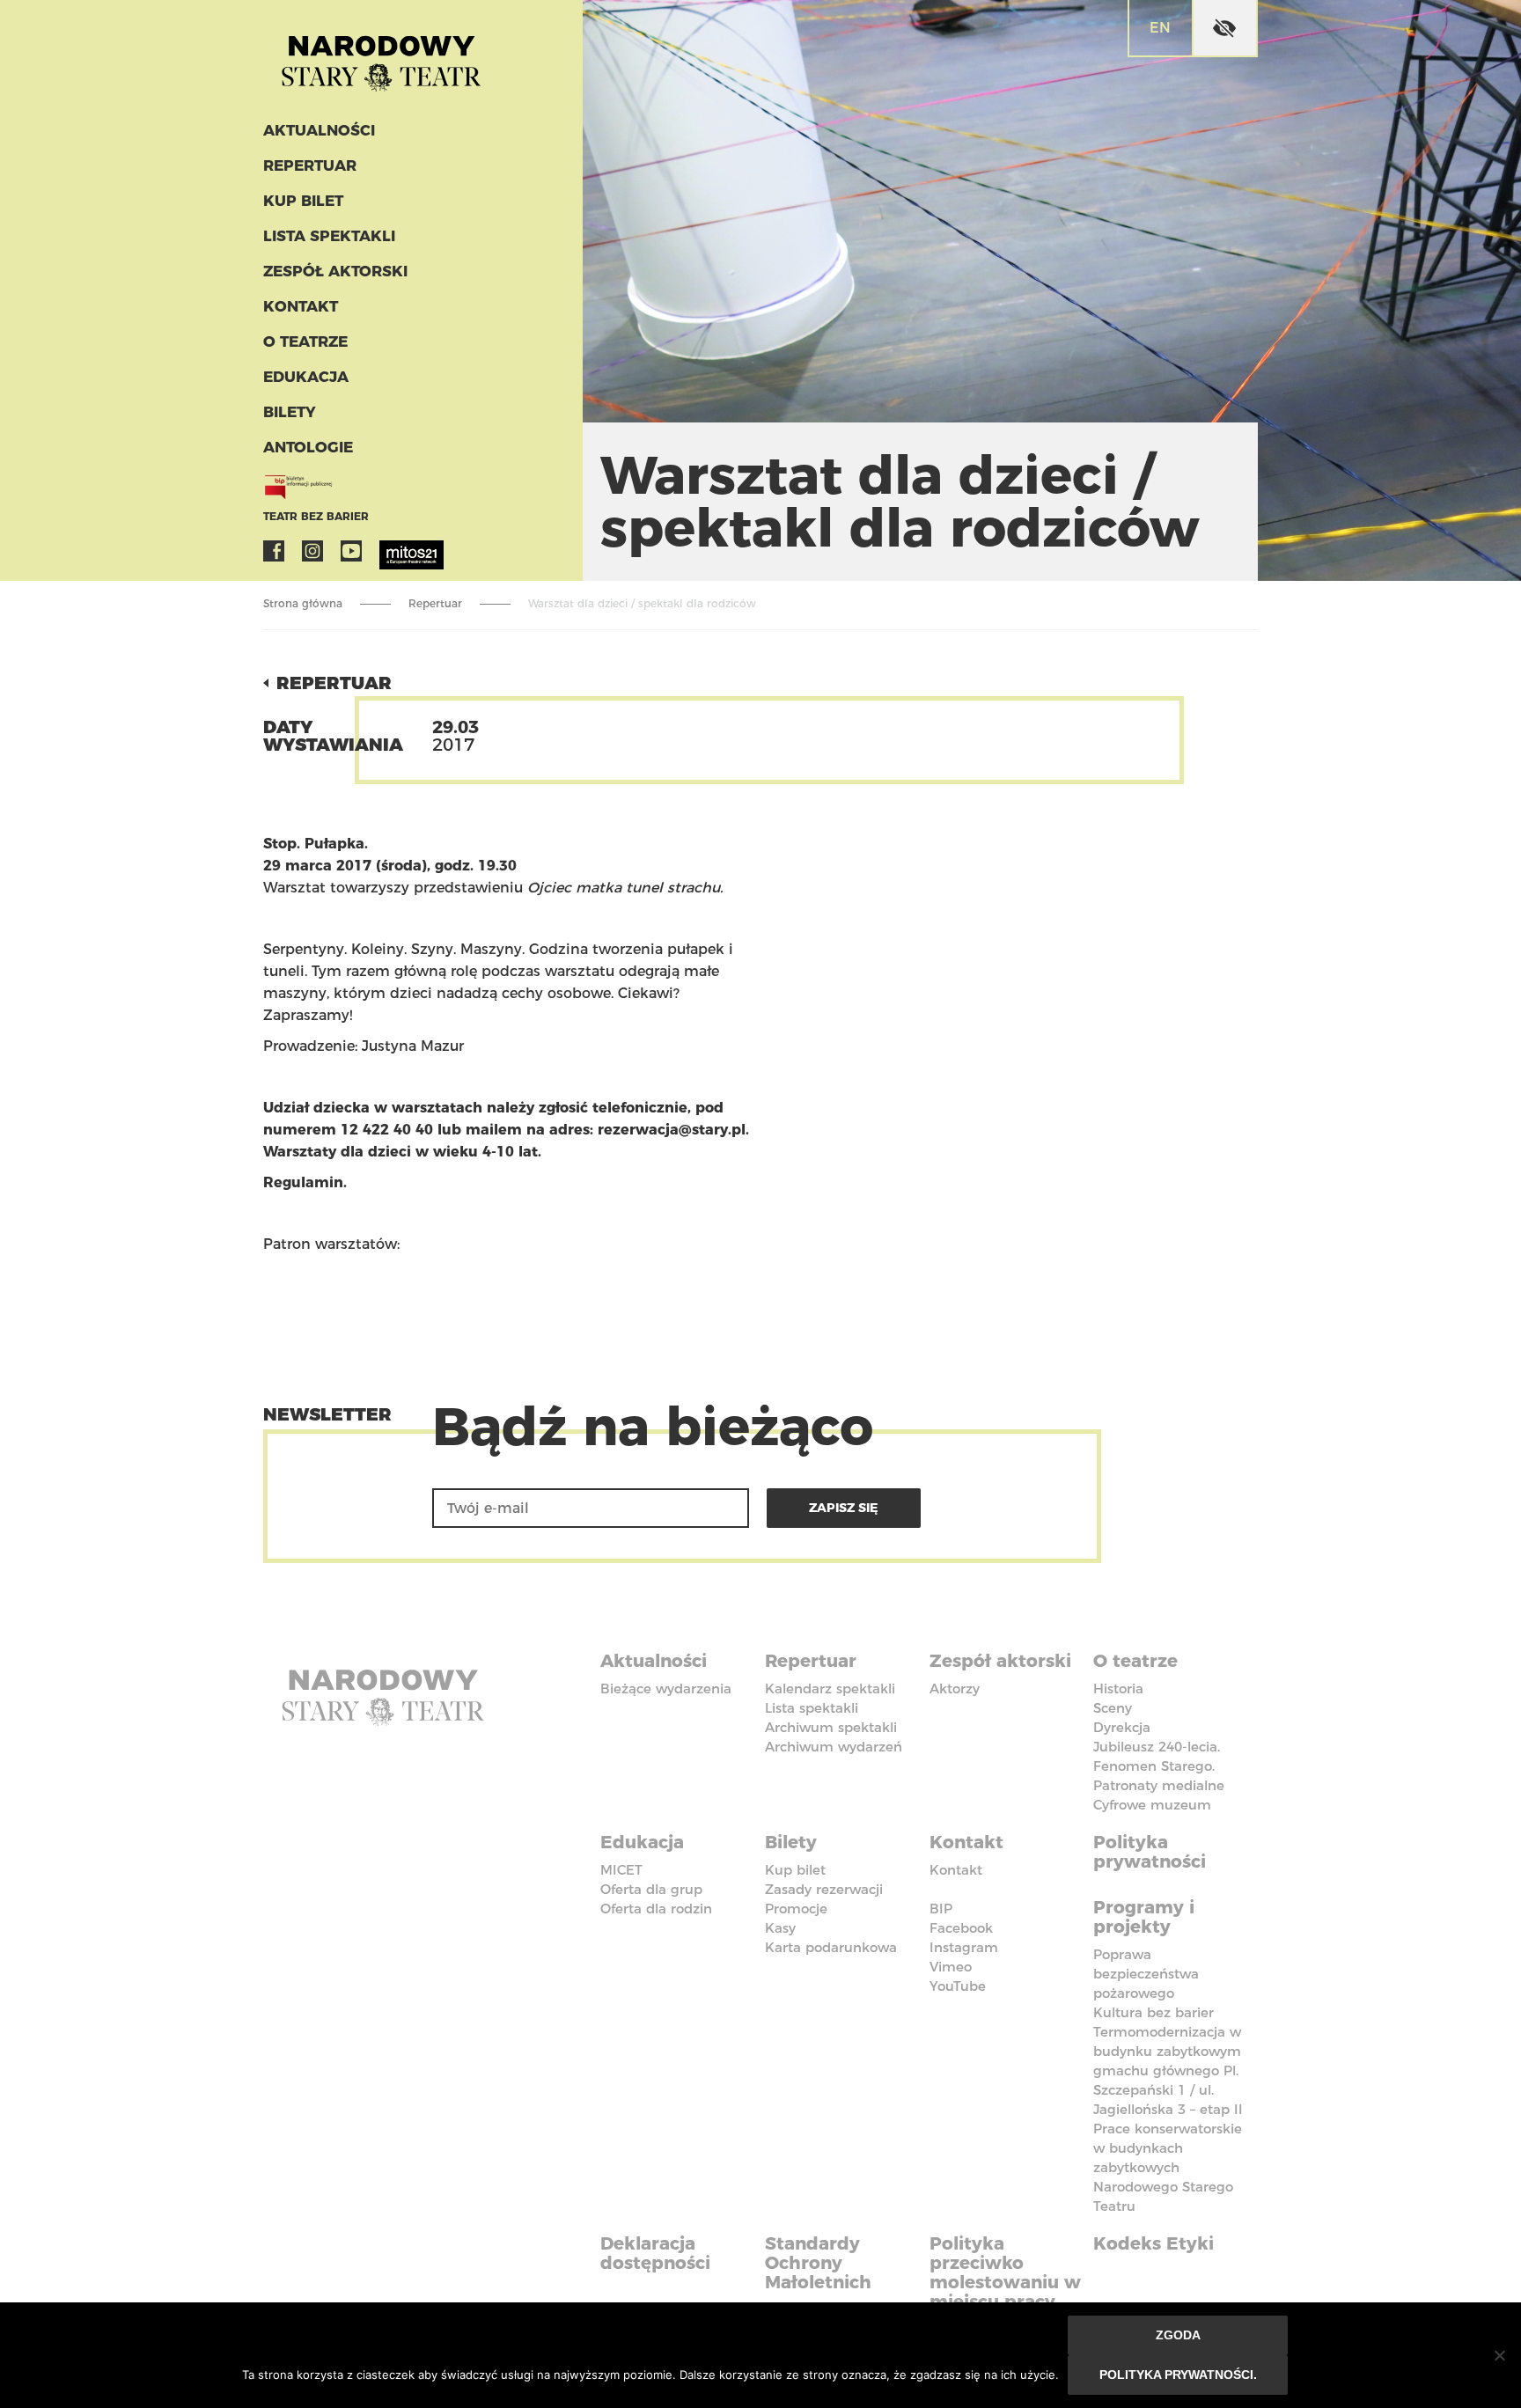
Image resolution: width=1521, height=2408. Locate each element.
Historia (1118, 1689)
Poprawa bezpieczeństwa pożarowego (1146, 1974)
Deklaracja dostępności (655, 2253)
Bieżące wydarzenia (666, 1689)
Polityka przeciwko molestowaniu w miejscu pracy (1005, 2272)
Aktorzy (955, 1689)
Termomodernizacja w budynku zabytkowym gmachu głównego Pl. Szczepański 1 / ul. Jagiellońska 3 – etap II (1168, 2070)
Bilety (290, 412)
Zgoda (1178, 2335)
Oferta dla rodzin (656, 1909)
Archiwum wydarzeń (834, 1747)
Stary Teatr (381, 56)
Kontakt (301, 306)
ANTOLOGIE (308, 447)
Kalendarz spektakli (830, 1689)
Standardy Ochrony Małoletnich (818, 2263)
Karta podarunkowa (831, 1947)
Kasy (780, 1928)
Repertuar (310, 165)
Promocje (796, 1909)
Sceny (1113, 1708)
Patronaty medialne (1159, 1785)
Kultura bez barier (1154, 2012)
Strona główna (303, 603)
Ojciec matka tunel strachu (624, 888)
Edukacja (306, 377)
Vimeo (951, 1967)
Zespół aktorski (335, 271)
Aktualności (319, 130)
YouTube (351, 551)
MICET (621, 1870)
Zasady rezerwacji (824, 1889)
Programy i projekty (1144, 1917)
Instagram (312, 551)
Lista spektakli (329, 236)
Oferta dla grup (651, 1889)
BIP (941, 1909)
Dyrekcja (1122, 1727)
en (1160, 28)
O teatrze (305, 341)
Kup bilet (303, 201)
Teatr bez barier (316, 516)
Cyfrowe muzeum (1152, 1805)
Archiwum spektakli (831, 1727)
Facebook (274, 551)
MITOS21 (390, 551)
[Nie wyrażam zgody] (1499, 2355)
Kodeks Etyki (1154, 2243)
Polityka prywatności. (1178, 2375)
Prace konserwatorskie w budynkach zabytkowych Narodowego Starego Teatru (1168, 2167)
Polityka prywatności (1150, 1852)
